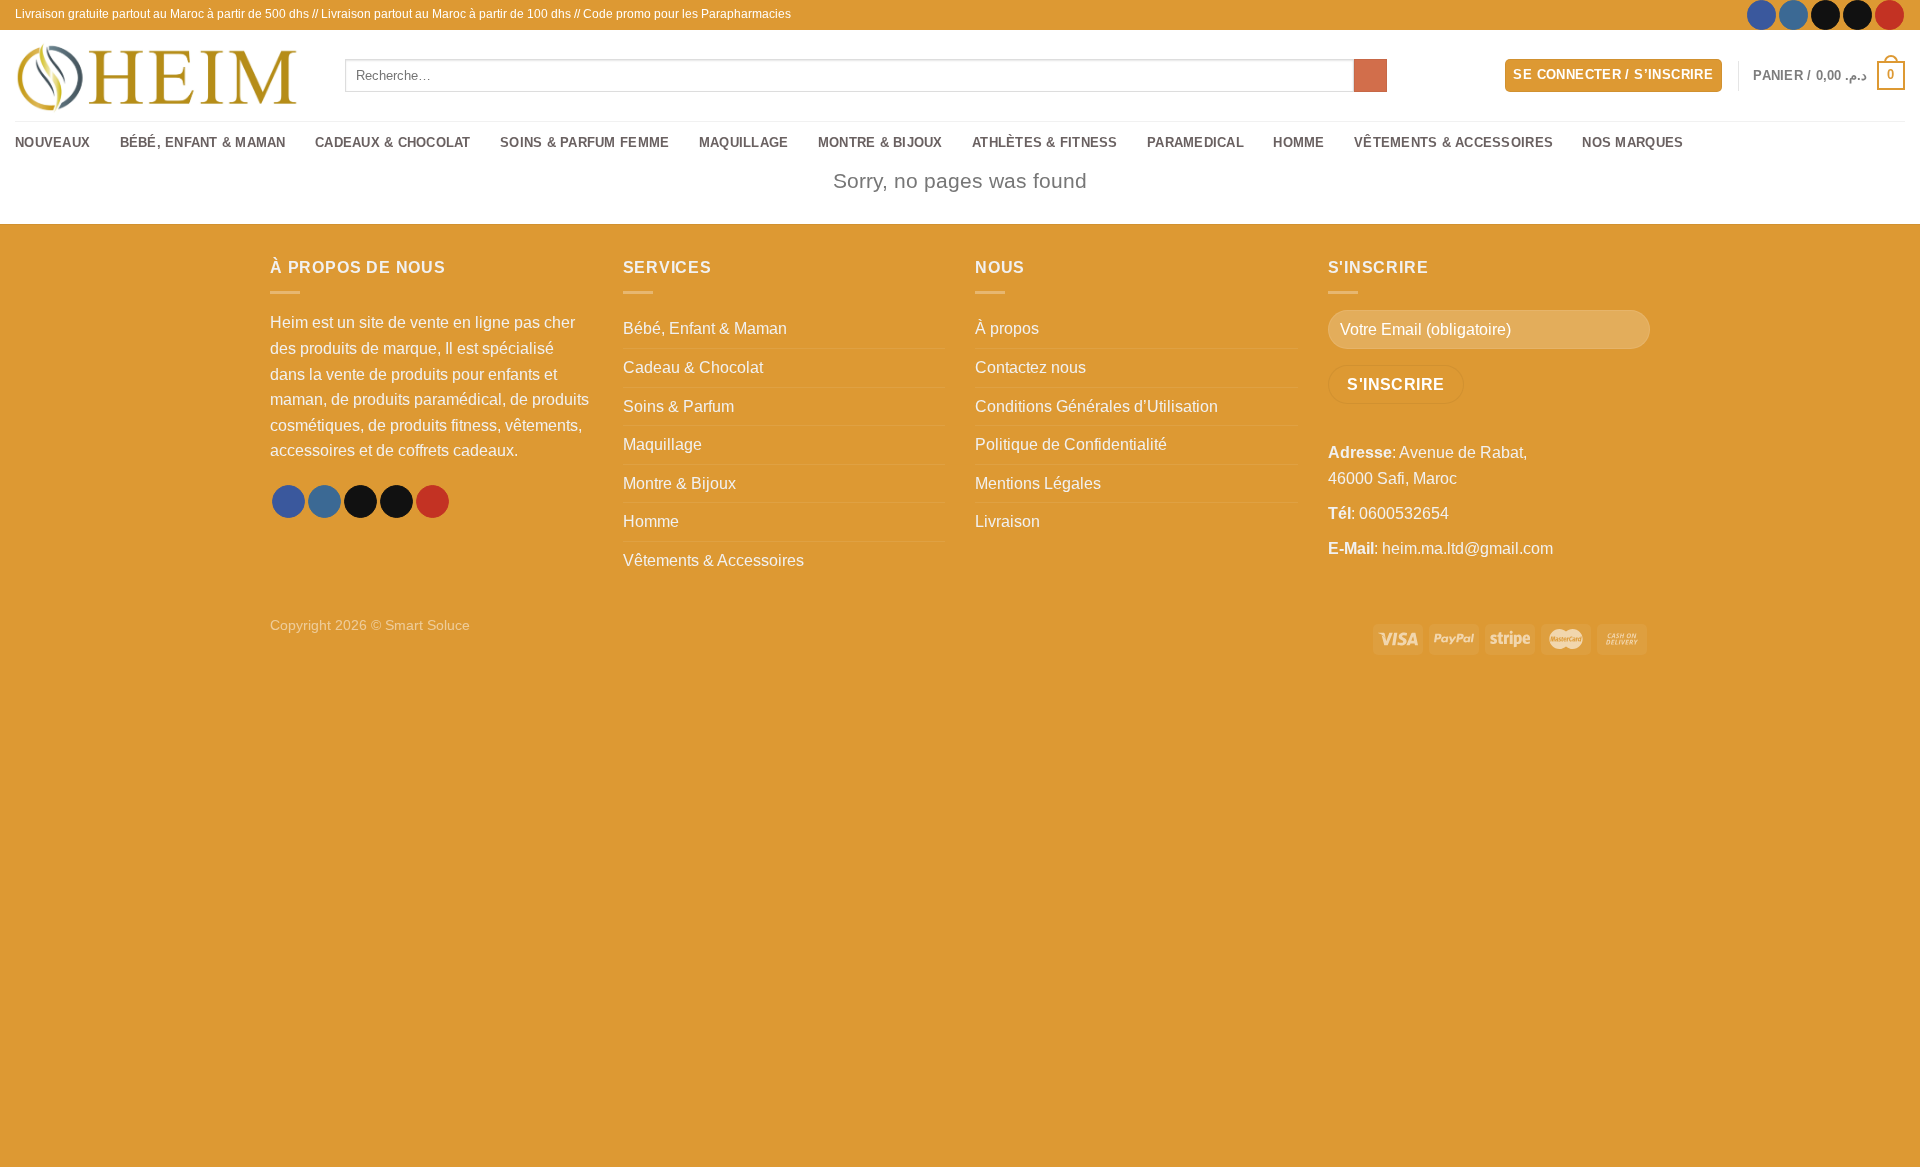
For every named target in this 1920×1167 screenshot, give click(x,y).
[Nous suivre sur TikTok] (1825, 15)
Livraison (1007, 521)
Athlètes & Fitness (1045, 142)
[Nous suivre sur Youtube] (1889, 15)
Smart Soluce (427, 625)
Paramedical (1195, 142)
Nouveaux (52, 142)
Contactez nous (1030, 367)
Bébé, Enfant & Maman (203, 142)
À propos (1007, 328)
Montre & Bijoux (880, 142)
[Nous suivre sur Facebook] (1761, 15)
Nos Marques (1632, 142)
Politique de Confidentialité (1071, 444)
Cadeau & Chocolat (693, 367)
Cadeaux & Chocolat (393, 142)
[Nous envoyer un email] (1857, 15)
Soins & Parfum (678, 406)
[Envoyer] (1370, 76)
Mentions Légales (1038, 483)
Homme (1298, 142)
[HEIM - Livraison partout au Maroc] (165, 75)
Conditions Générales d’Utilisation (1096, 406)
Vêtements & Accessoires (1453, 142)
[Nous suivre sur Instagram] (1793, 15)
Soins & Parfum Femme (584, 142)
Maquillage (744, 142)
